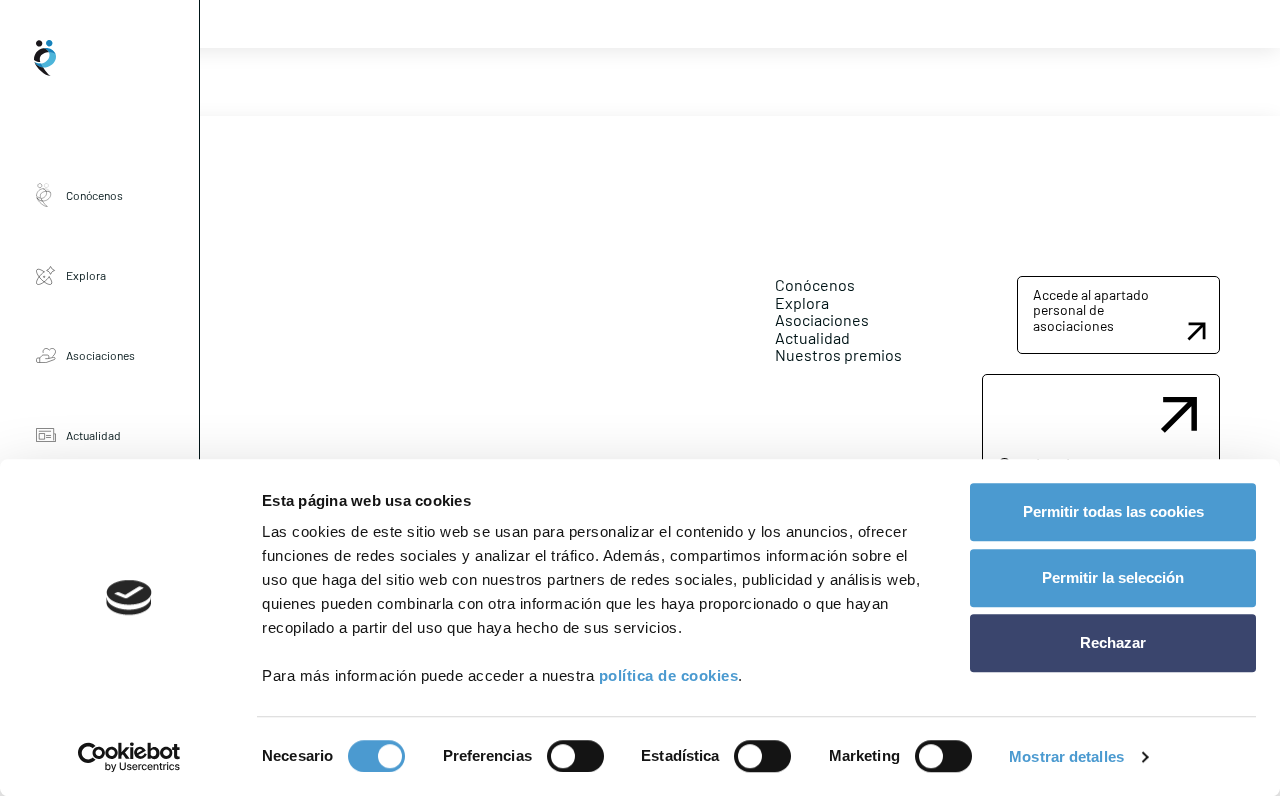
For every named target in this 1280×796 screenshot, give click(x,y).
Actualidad (93, 435)
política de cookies (669, 675)
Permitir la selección (1113, 577)
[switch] (575, 756)
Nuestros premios (838, 354)
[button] (1118, 315)
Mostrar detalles (1066, 756)
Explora (86, 275)
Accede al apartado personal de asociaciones (1091, 310)
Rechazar (1113, 642)
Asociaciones (100, 355)
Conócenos (94, 195)
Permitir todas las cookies (1113, 511)
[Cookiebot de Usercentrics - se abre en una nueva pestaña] (129, 757)
